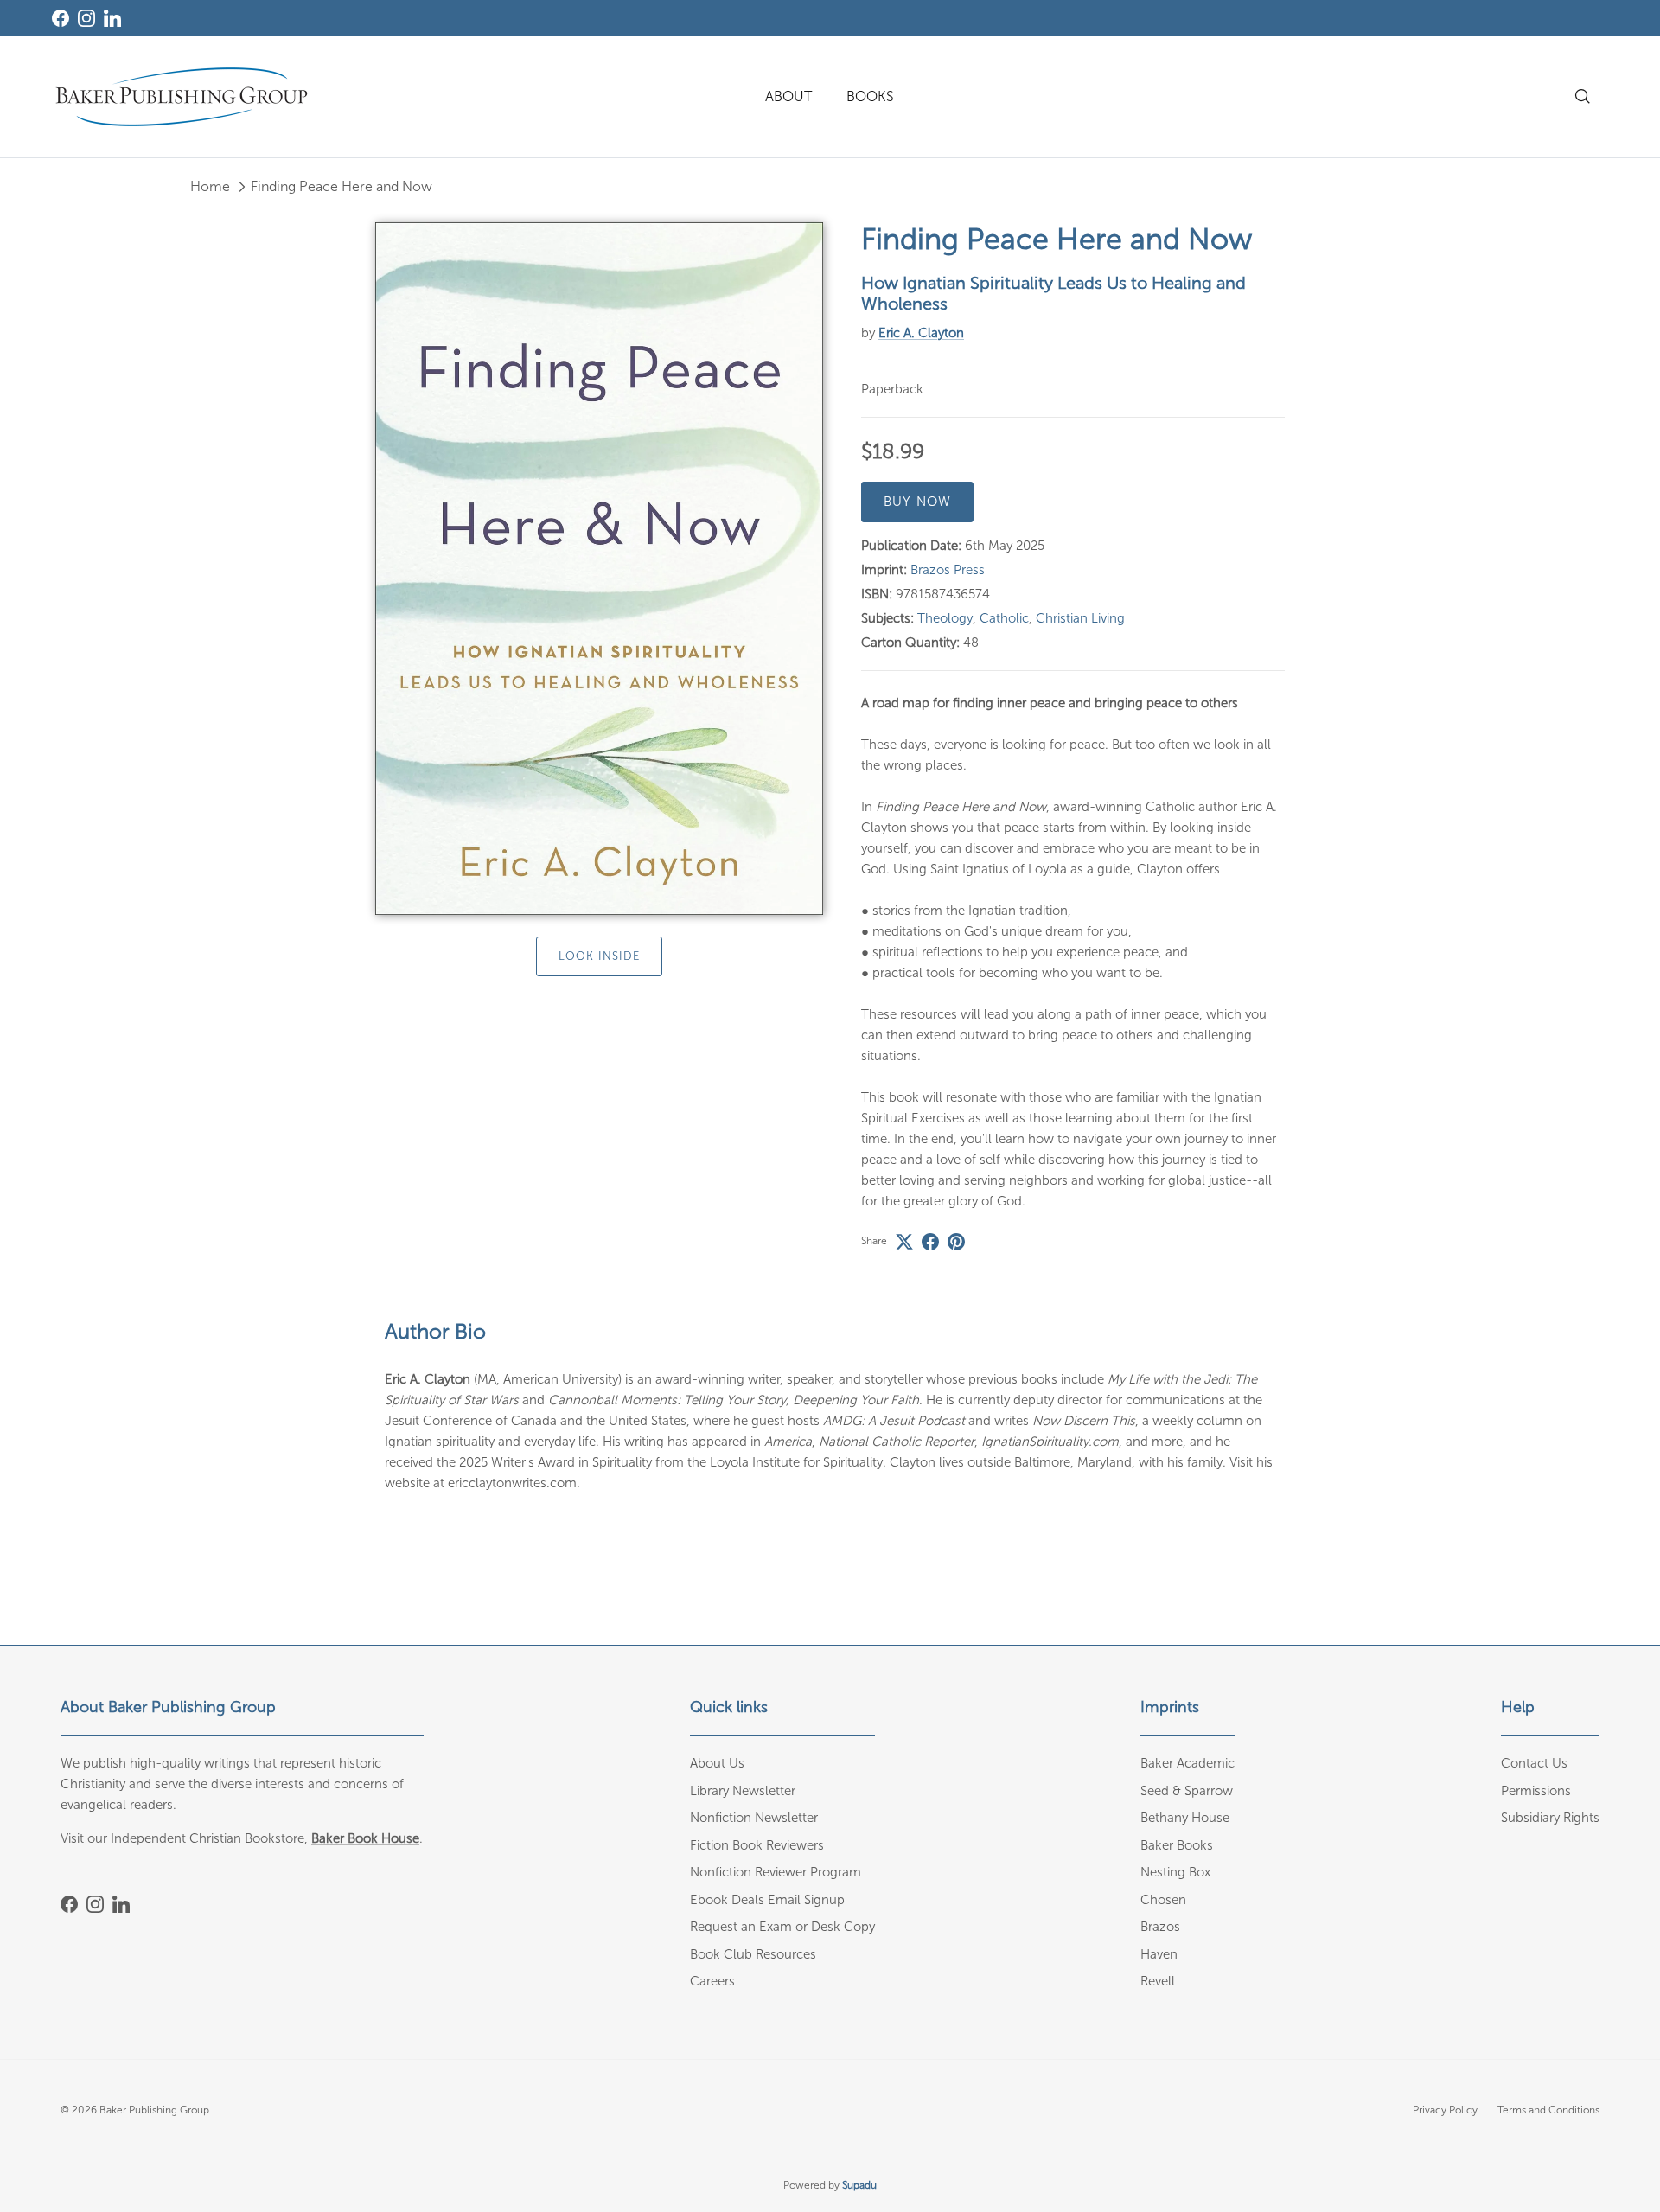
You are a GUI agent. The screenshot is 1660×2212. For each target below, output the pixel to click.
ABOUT (788, 96)
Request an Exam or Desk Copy (782, 1927)
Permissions (1536, 1791)
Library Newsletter (743, 1791)
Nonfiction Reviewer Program (776, 1872)
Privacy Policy (1445, 2110)
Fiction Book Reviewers (757, 1845)
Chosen (1163, 1900)
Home (210, 186)
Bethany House (1185, 1818)
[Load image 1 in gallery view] (599, 569)
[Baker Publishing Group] (182, 97)
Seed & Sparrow (1187, 1791)
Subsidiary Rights (1550, 1818)
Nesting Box (1175, 1872)
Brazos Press (948, 570)
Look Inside (599, 957)
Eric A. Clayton (921, 333)
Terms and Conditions (1548, 2110)
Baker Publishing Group (154, 2110)
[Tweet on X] (904, 1242)
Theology (945, 618)
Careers (712, 1981)
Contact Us (1534, 1763)
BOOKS (870, 96)
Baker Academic (1188, 1763)
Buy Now (917, 502)
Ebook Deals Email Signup (767, 1900)
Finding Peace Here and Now (342, 186)
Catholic (1004, 618)
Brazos (1160, 1927)
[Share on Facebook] (930, 1242)
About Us (717, 1763)
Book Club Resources (753, 1954)
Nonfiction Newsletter (754, 1818)
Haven (1159, 1954)
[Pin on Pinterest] (956, 1242)
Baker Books (1177, 1845)
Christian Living (1080, 618)
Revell (1158, 1981)
